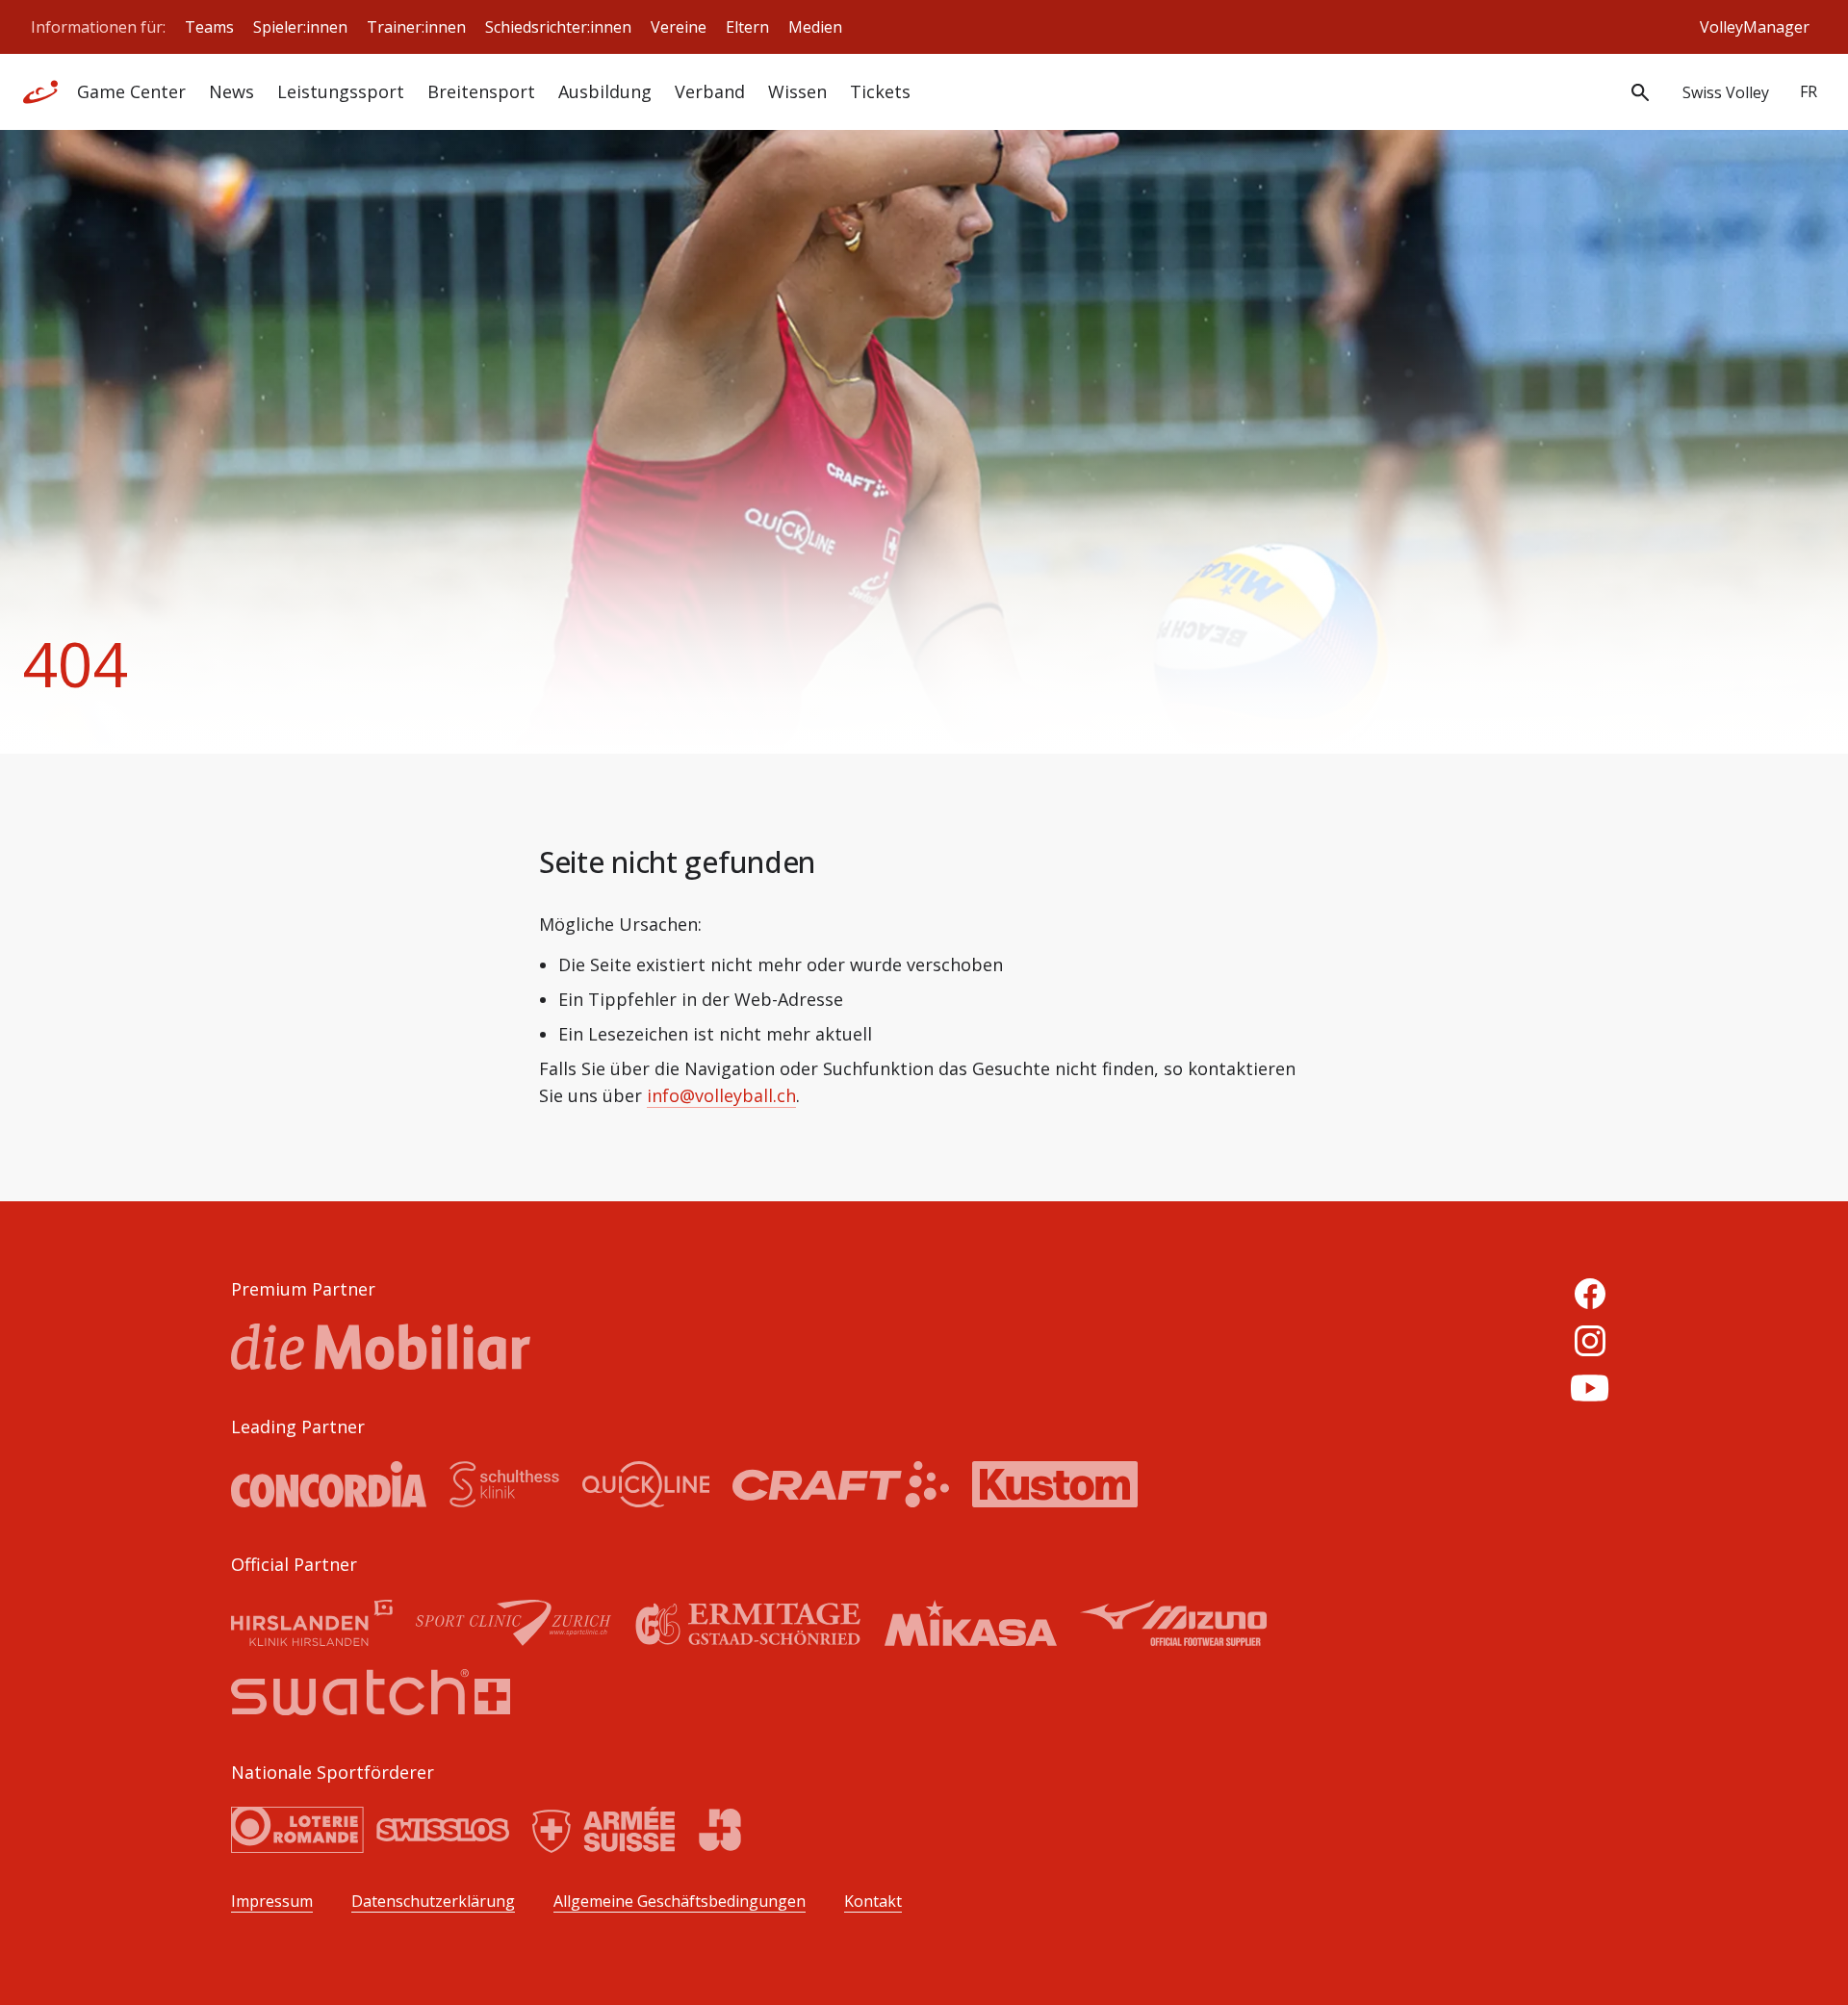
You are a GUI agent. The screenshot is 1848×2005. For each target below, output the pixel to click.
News (231, 91)
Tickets (880, 91)
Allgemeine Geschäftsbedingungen (680, 1902)
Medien (815, 27)
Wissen (797, 91)
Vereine (679, 27)
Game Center (131, 91)
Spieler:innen (300, 27)
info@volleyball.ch (721, 1095)
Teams (209, 27)
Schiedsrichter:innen (558, 27)
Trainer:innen (416, 27)
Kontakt (873, 1902)
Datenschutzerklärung (433, 1902)
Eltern (747, 27)
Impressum (272, 1902)
